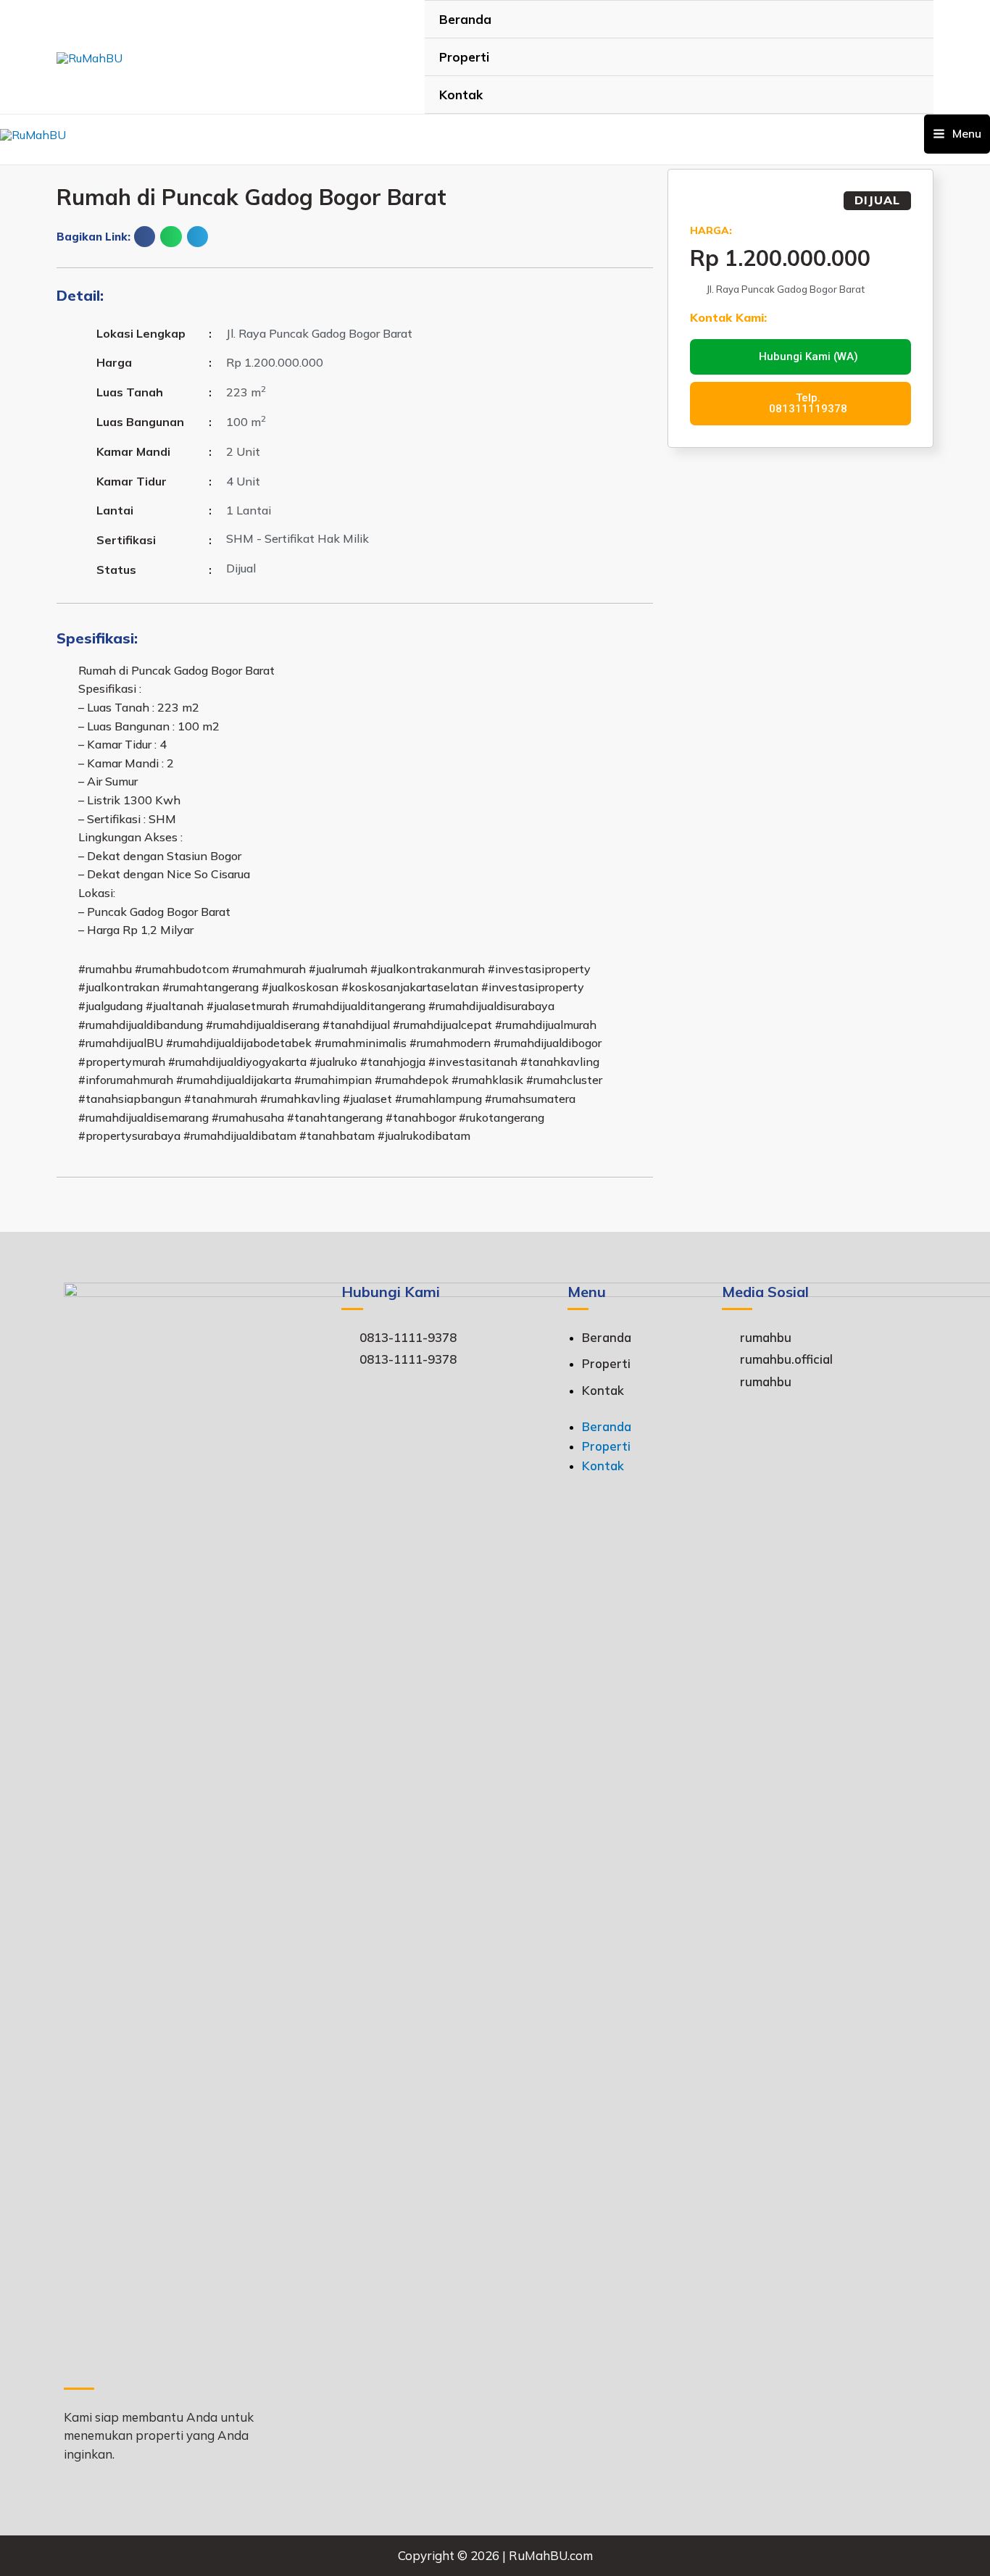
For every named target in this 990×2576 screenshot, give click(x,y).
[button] (145, 237)
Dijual (877, 200)
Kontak (461, 95)
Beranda (465, 19)
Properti (464, 57)
